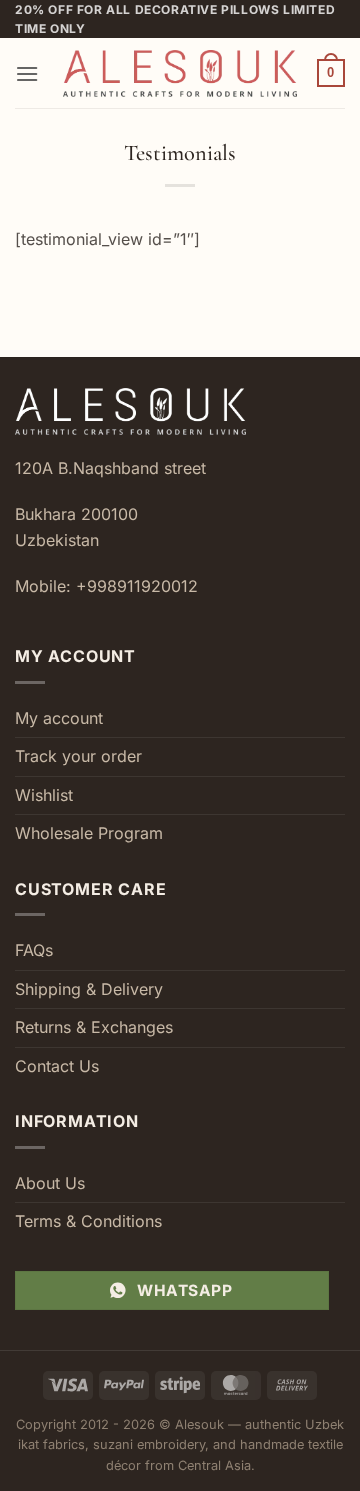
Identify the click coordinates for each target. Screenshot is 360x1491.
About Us (50, 1183)
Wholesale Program (89, 833)
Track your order (78, 756)
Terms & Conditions (88, 1221)
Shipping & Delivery (89, 989)
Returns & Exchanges (94, 1027)
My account (59, 718)
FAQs (34, 950)
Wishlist (44, 795)
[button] (27, 73)
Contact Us (57, 1066)
